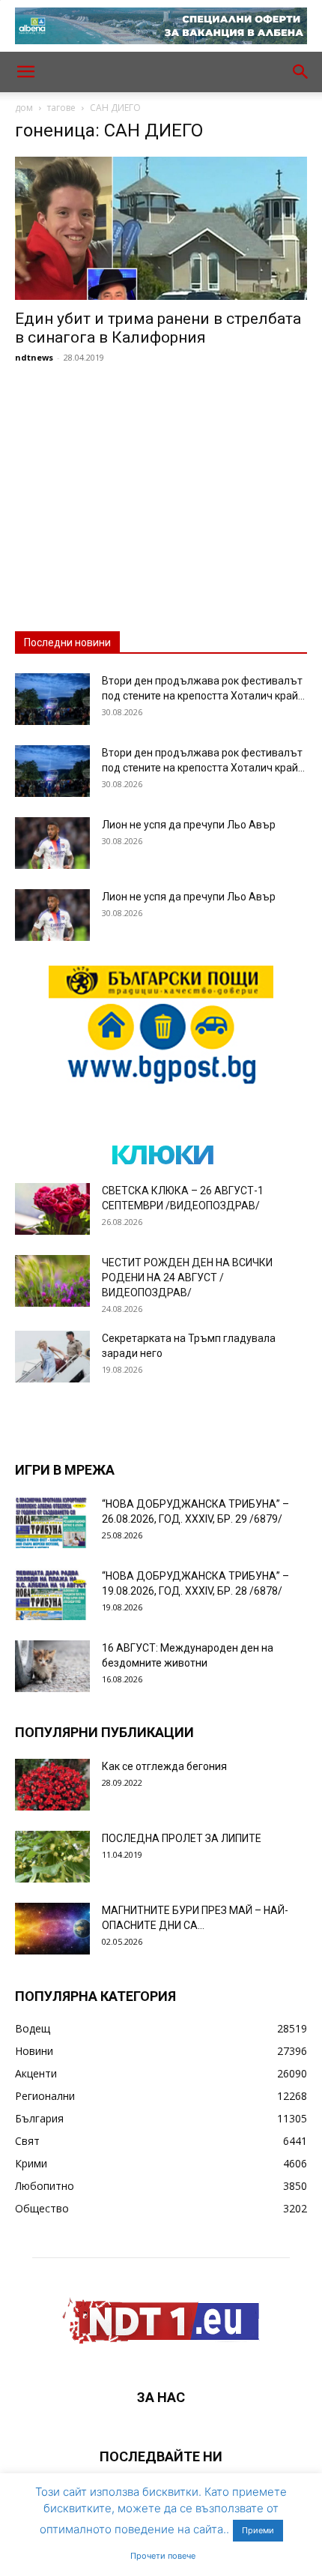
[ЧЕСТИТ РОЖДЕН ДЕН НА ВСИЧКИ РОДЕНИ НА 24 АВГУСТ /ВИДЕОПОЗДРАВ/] (52, 1281)
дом (24, 108)
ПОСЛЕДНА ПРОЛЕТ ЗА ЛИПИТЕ (182, 1838)
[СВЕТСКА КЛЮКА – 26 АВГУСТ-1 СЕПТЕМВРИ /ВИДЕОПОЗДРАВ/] (52, 1209)
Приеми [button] (258, 2530)
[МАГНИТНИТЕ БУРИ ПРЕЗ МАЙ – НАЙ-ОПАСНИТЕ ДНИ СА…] (52, 1929)
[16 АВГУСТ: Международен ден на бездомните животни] (52, 1666)
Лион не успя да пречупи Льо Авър (189, 825)
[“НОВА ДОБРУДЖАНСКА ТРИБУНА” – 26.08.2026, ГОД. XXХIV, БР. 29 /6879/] (52, 1522)
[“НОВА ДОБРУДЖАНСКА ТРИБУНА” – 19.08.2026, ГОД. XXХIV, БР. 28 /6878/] (52, 1594)
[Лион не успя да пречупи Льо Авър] (52, 843)
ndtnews (34, 357)
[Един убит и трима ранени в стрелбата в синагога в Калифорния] (161, 228)
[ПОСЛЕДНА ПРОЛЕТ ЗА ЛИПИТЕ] (52, 1857)
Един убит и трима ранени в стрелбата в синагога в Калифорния (158, 328)
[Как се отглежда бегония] (52, 1785)
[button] (25, 72)
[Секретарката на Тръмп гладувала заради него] (52, 1357)
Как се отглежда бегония (164, 1766)
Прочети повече (163, 2556)
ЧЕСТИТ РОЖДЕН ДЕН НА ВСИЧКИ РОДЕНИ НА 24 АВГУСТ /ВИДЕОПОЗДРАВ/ (187, 1278)
